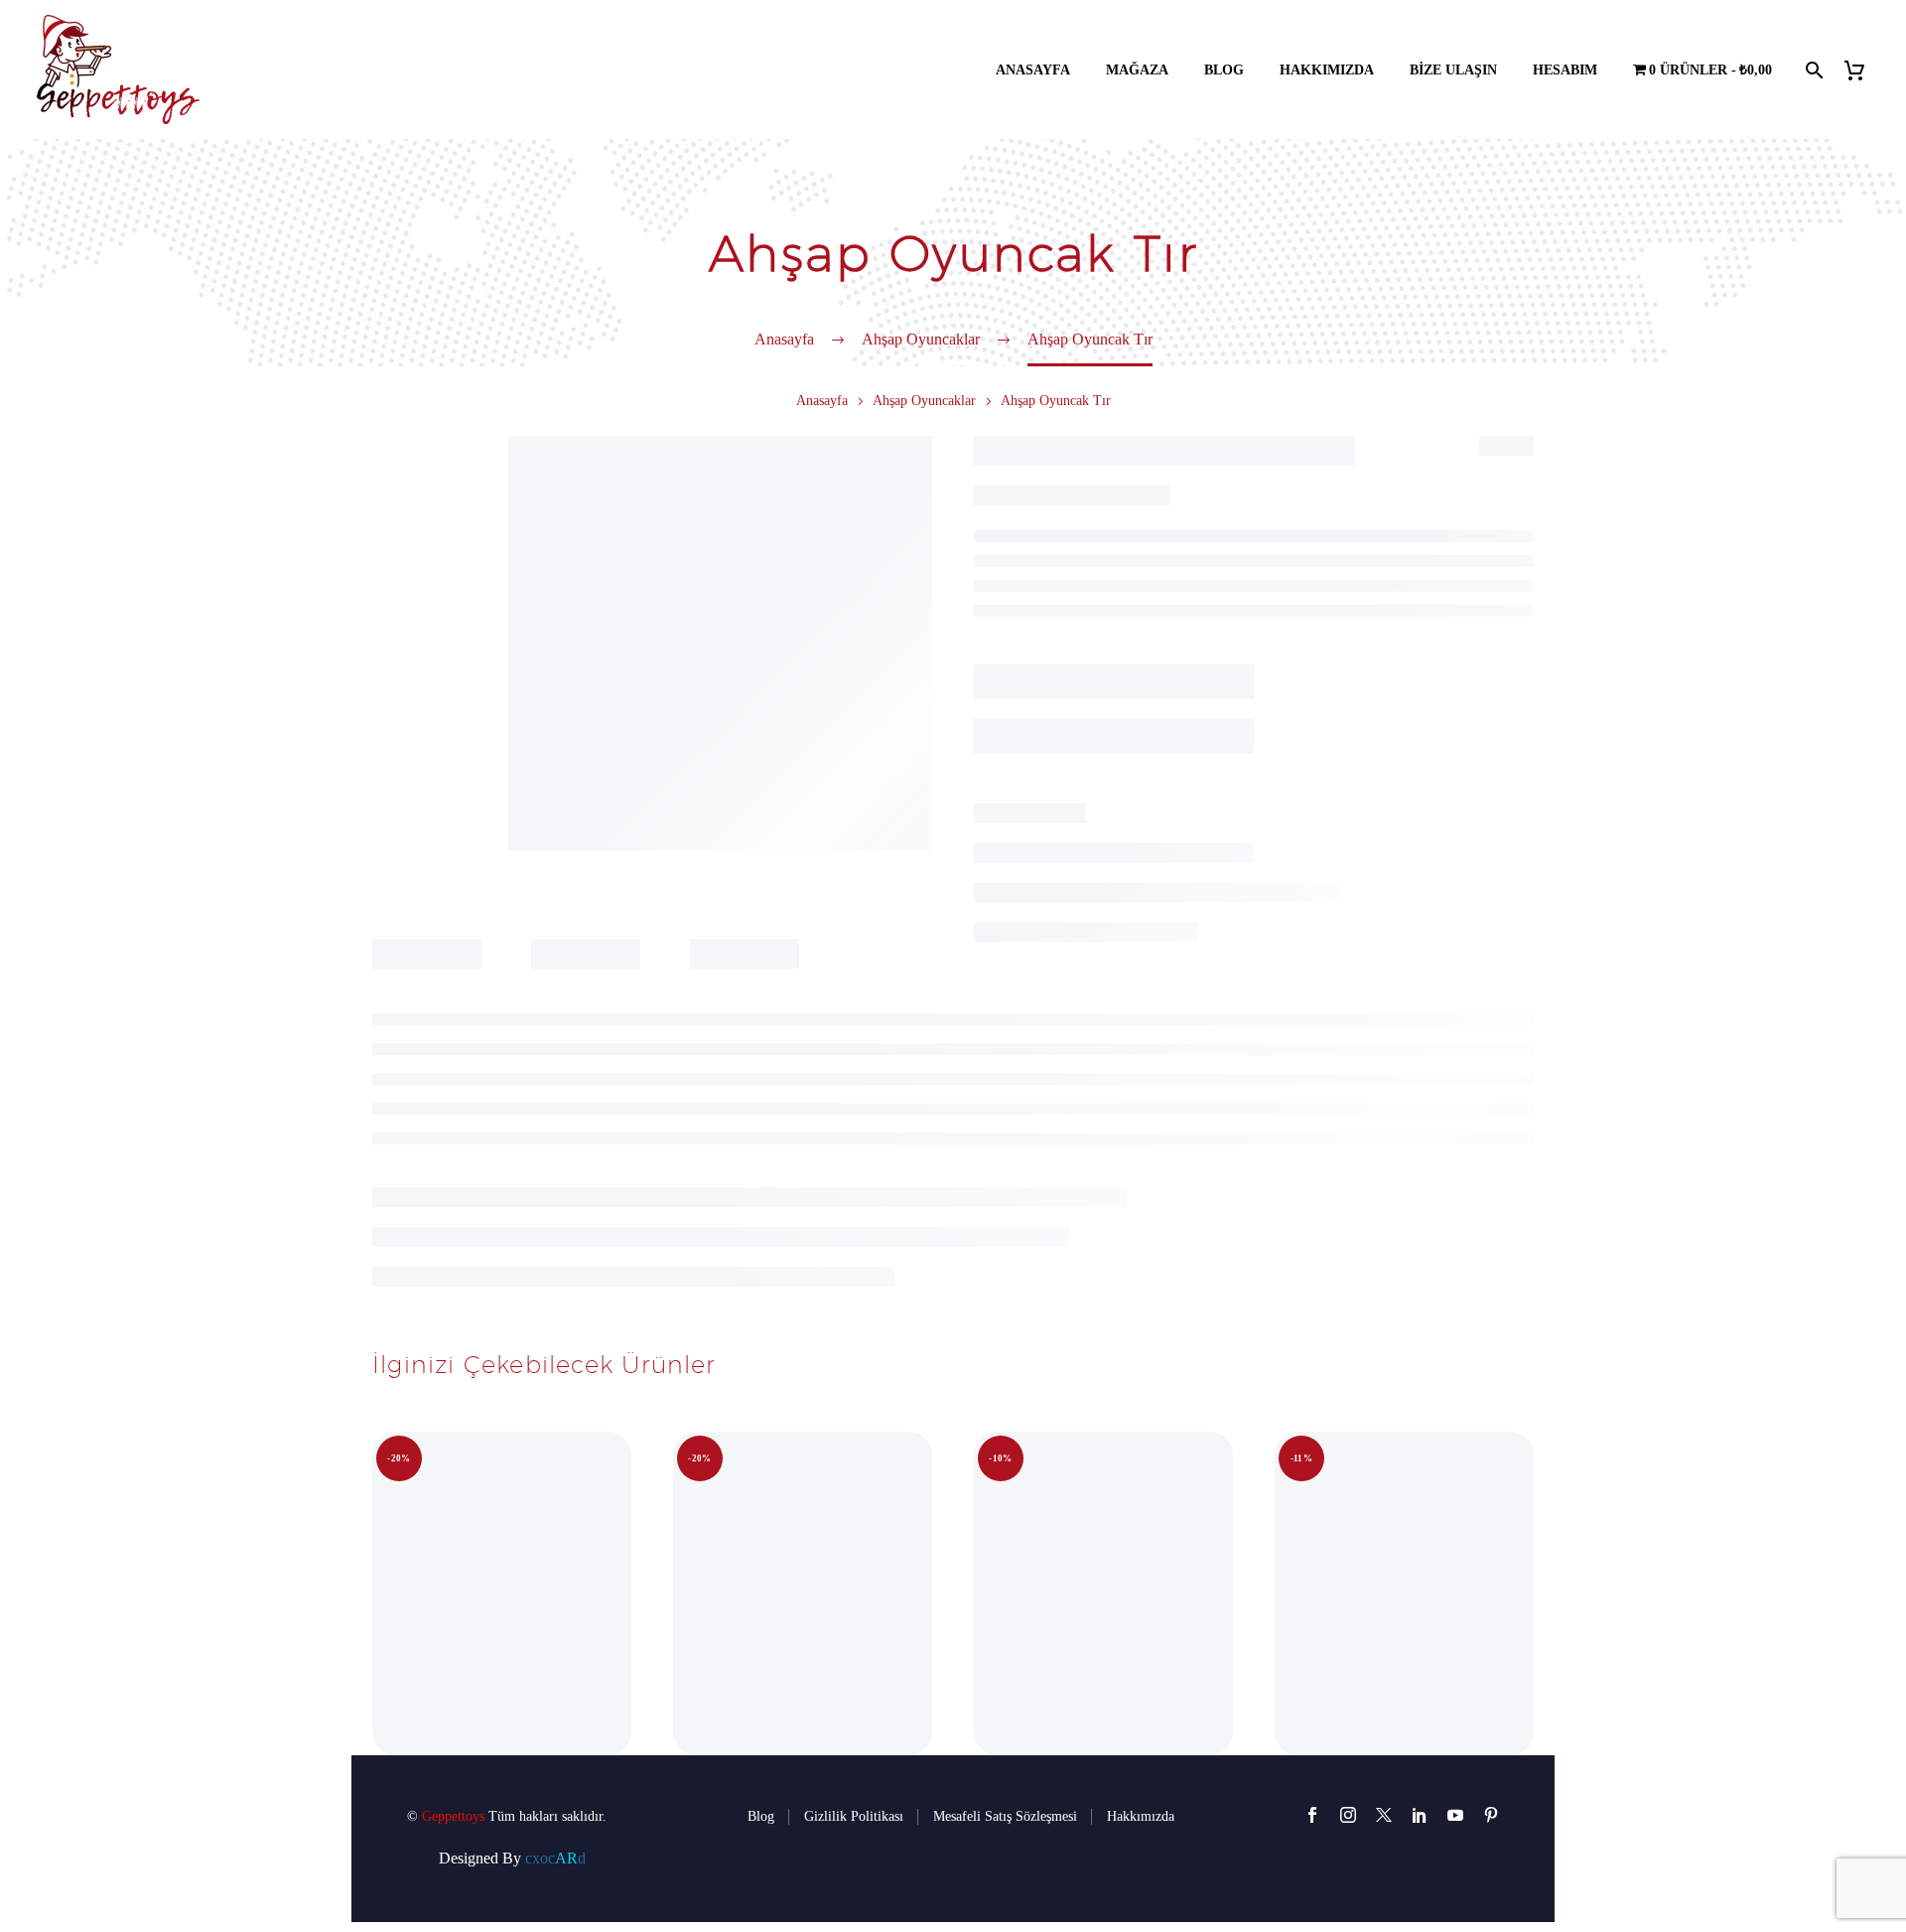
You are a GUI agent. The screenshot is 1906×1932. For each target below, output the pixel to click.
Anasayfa (1033, 70)
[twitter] (1384, 1815)
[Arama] (1812, 70)
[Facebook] (1033, 857)
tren (1213, 639)
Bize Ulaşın (1453, 70)
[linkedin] (1420, 1815)
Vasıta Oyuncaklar (1240, 828)
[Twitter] (1063, 857)
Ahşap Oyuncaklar (924, 401)
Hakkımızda (1327, 70)
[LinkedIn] (1153, 857)
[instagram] (1348, 1815)
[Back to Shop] (1504, 444)
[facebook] (1312, 1815)
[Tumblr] (1123, 857)
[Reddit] (1182, 857)
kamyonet (1148, 639)
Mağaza (1137, 70)
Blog (1224, 70)
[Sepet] (1862, 70)
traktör (1089, 639)
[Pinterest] (1093, 857)
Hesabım (1565, 70)
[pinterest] (1491, 1815)
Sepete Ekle (1087, 755)
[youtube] (1455, 1815)
